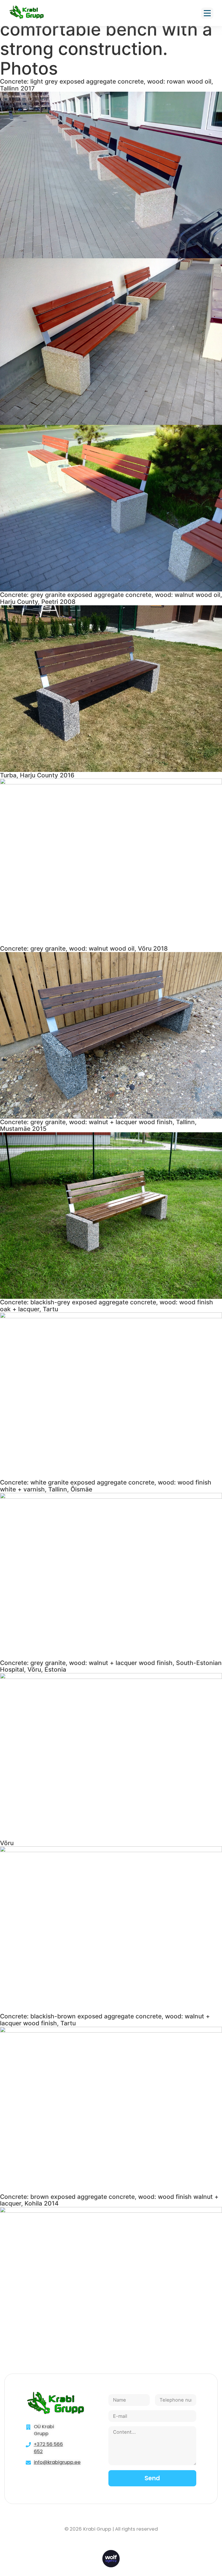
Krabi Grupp (97, 2529)
